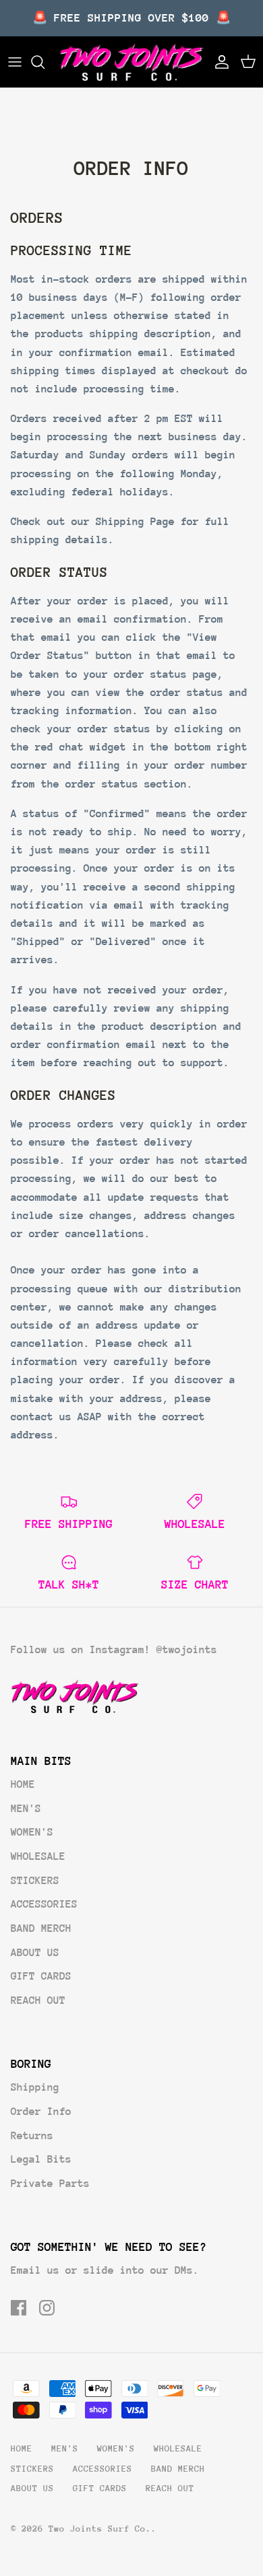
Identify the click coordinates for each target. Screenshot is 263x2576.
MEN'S (26, 1809)
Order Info (41, 2112)
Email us (35, 2270)
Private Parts (50, 2184)
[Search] (45, 62)
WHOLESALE (38, 1856)
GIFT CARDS (41, 1976)
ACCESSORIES (44, 1904)
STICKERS (35, 1881)
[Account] (218, 62)
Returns (32, 2136)
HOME (23, 1784)
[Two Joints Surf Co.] (131, 62)
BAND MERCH (41, 1928)
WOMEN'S (32, 1832)
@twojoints (187, 1650)
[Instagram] (47, 2308)
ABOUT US (35, 1953)
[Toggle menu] (15, 62)
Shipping (35, 2087)
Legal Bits (41, 2159)
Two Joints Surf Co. (100, 2529)
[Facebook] (19, 2308)
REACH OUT (38, 2000)
